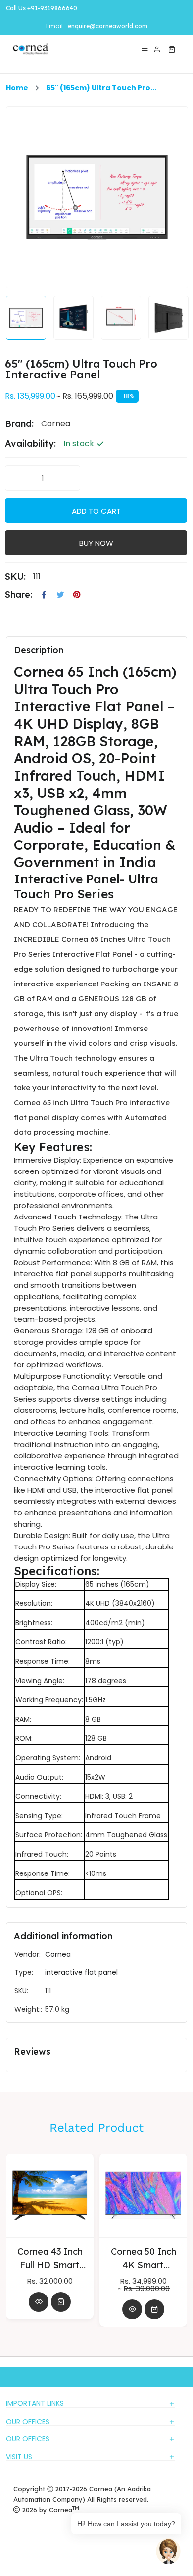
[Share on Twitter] (60, 595)
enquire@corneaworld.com (108, 26)
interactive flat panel (81, 1972)
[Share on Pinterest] (77, 595)
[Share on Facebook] (44, 595)
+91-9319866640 (52, 8)
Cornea (58, 1954)
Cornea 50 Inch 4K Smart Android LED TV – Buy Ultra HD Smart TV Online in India (64, 2259)
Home (17, 88)
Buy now (96, 543)
